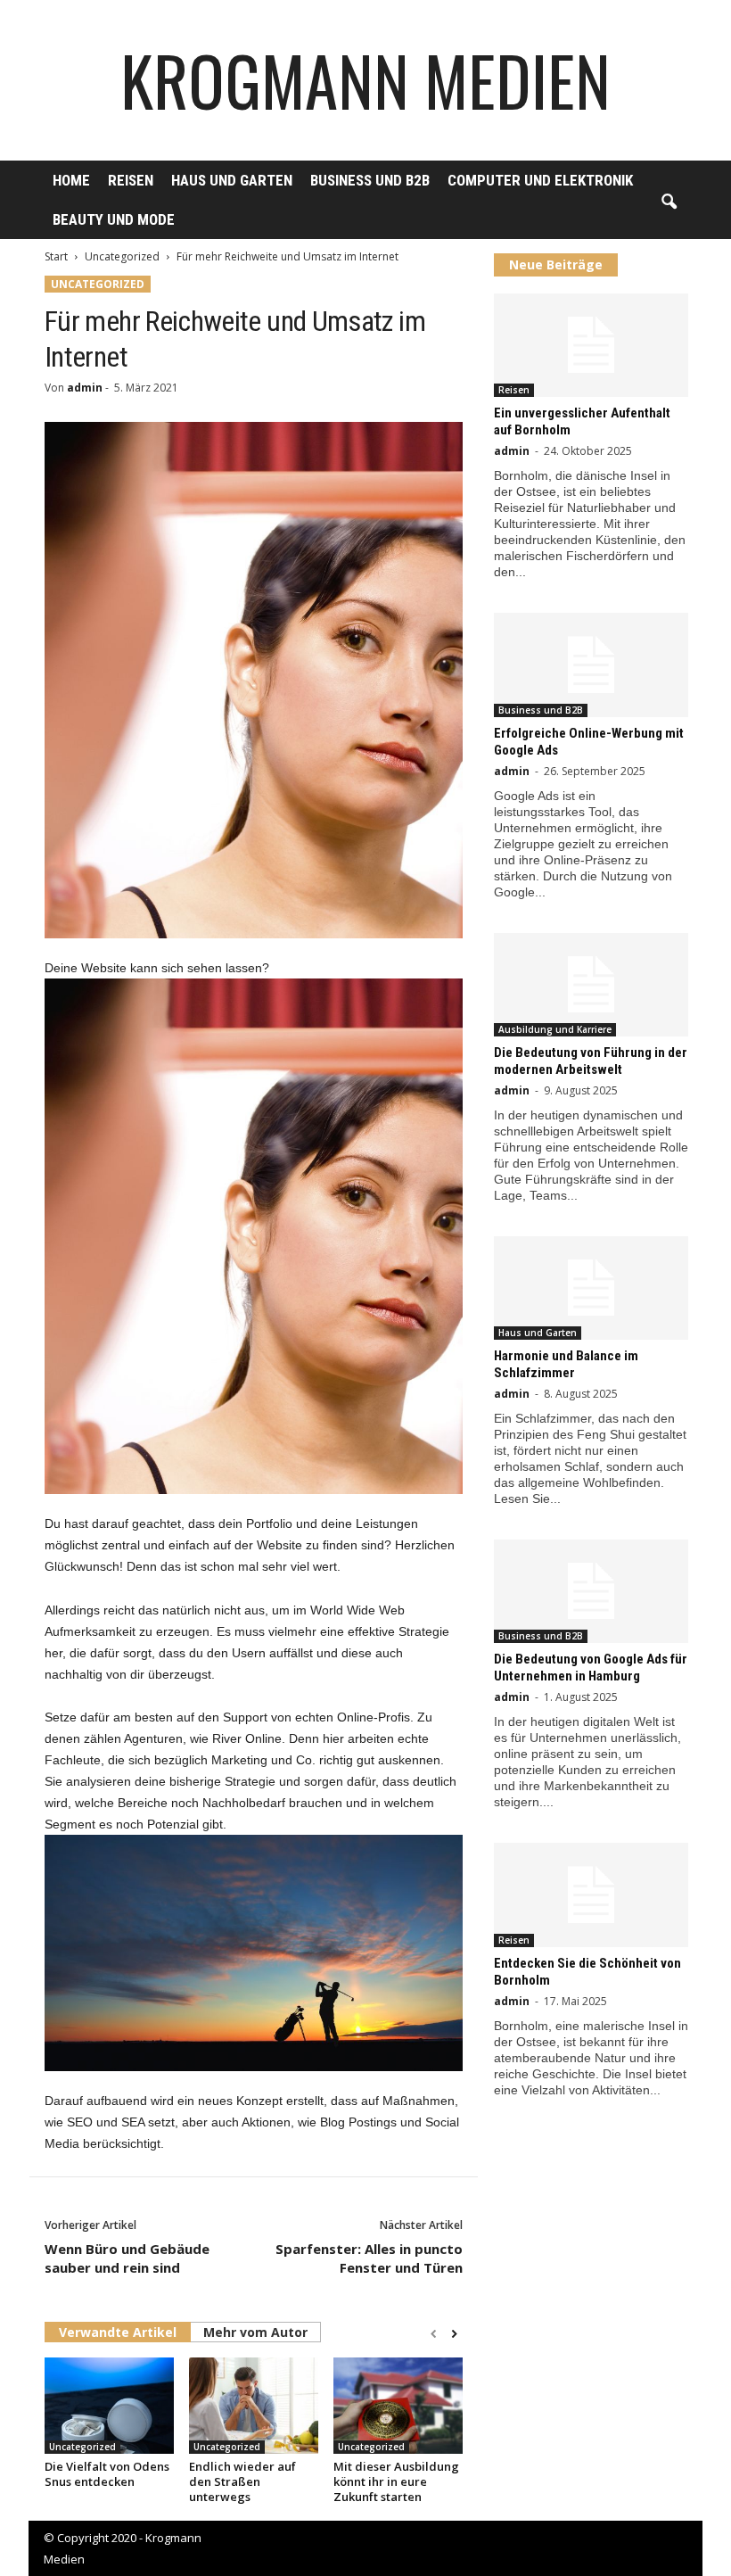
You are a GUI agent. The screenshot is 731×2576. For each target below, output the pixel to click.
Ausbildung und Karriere (555, 1029)
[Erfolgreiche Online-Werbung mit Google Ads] (591, 665)
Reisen (131, 180)
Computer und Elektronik (540, 180)
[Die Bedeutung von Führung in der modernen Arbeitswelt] (591, 985)
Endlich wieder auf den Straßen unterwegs (242, 2481)
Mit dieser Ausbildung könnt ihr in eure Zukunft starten (396, 2481)
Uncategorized (122, 256)
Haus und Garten (232, 180)
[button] (669, 202)
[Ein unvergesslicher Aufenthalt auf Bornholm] (591, 345)
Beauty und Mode (114, 219)
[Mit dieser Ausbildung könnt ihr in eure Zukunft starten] (398, 2406)
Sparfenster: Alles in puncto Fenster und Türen (369, 2258)
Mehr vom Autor (255, 2332)
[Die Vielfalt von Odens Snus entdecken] (109, 2406)
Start (56, 256)
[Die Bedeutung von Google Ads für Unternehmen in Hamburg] (591, 1591)
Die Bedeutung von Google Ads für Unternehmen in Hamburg (591, 1668)
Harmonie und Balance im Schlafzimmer (566, 1364)
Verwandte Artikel (118, 2332)
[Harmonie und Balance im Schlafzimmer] (591, 1288)
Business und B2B (370, 180)
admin (85, 388)
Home (71, 180)
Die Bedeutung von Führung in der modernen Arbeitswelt (591, 1061)
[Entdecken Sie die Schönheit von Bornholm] (591, 1895)
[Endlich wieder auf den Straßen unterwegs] (254, 2406)
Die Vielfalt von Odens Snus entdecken (107, 2474)
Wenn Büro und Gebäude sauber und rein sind (127, 2258)
